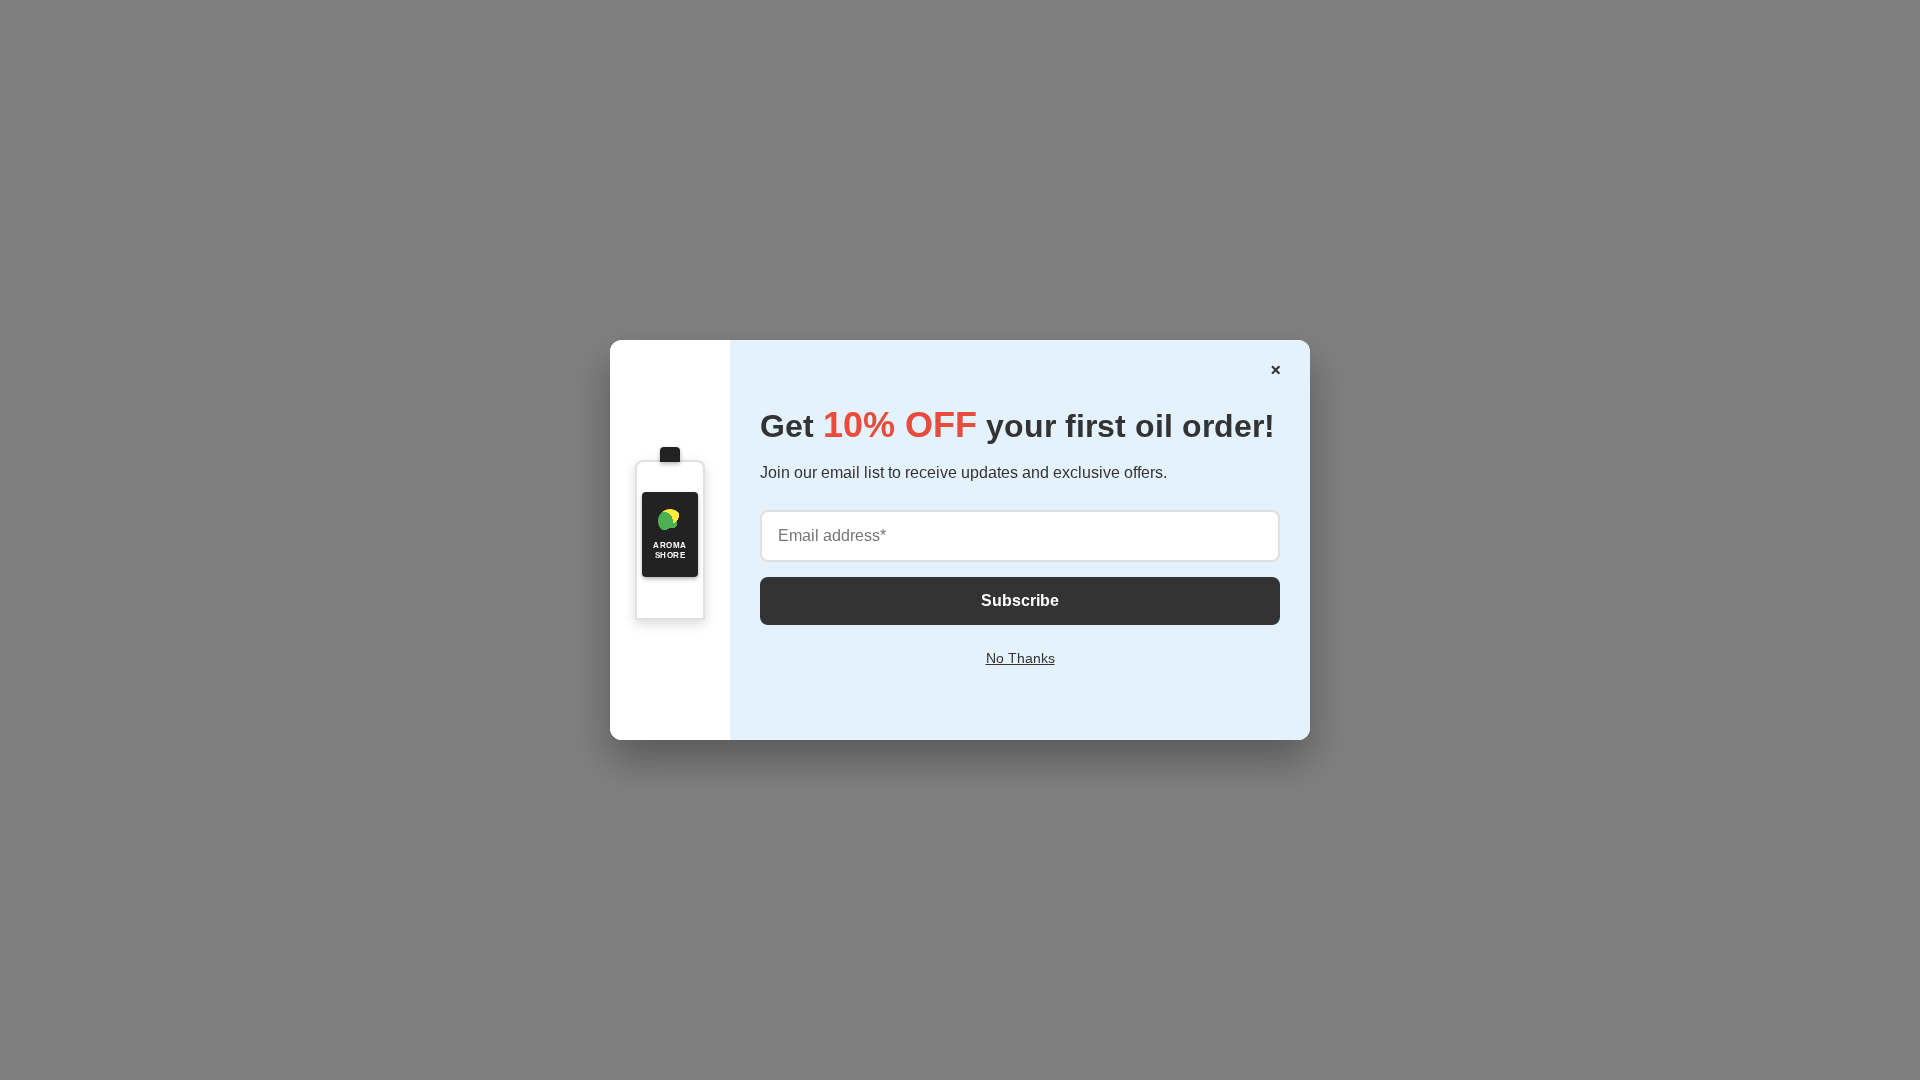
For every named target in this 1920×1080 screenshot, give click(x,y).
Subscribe (1020, 600)
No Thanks (1020, 658)
